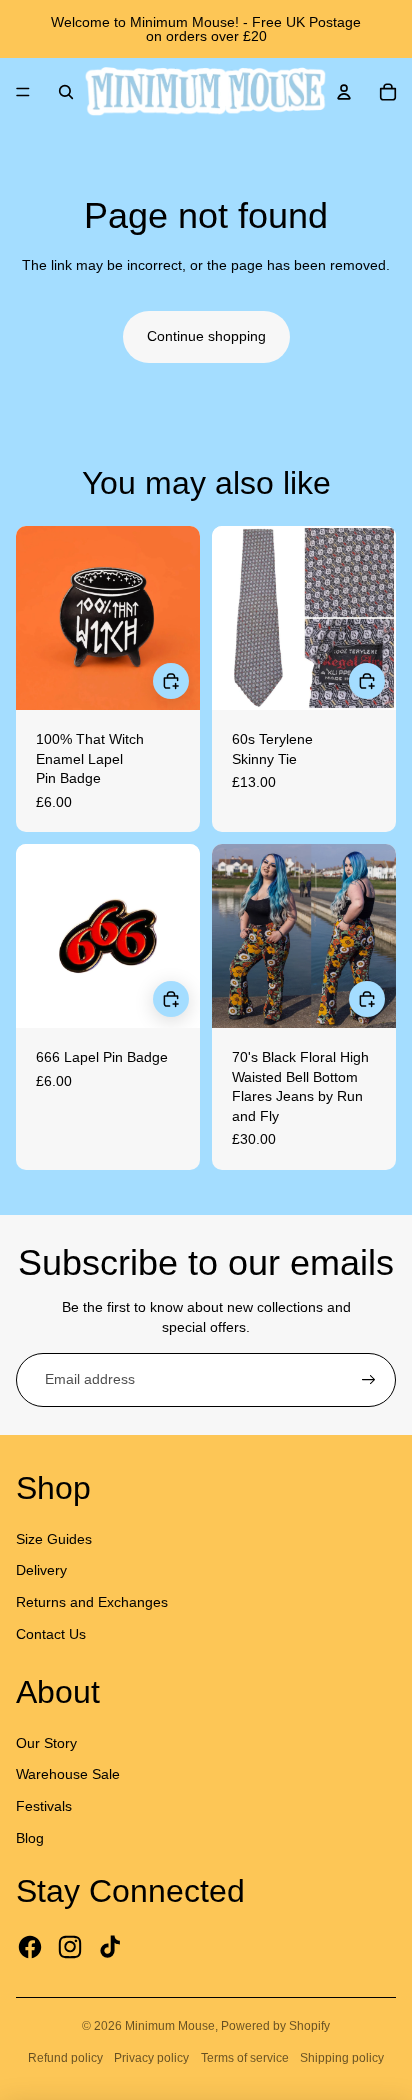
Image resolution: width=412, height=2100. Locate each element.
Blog (30, 1838)
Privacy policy (151, 2058)
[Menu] (23, 92)
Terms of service (245, 2058)
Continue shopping (206, 336)
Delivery (41, 1570)
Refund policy (65, 2058)
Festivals (44, 1806)
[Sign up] (369, 1380)
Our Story (46, 1743)
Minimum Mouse (170, 2026)
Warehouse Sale (68, 1774)
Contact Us (51, 1634)
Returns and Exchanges (92, 1602)
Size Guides (54, 1539)
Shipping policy (342, 2058)
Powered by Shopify (275, 2026)
